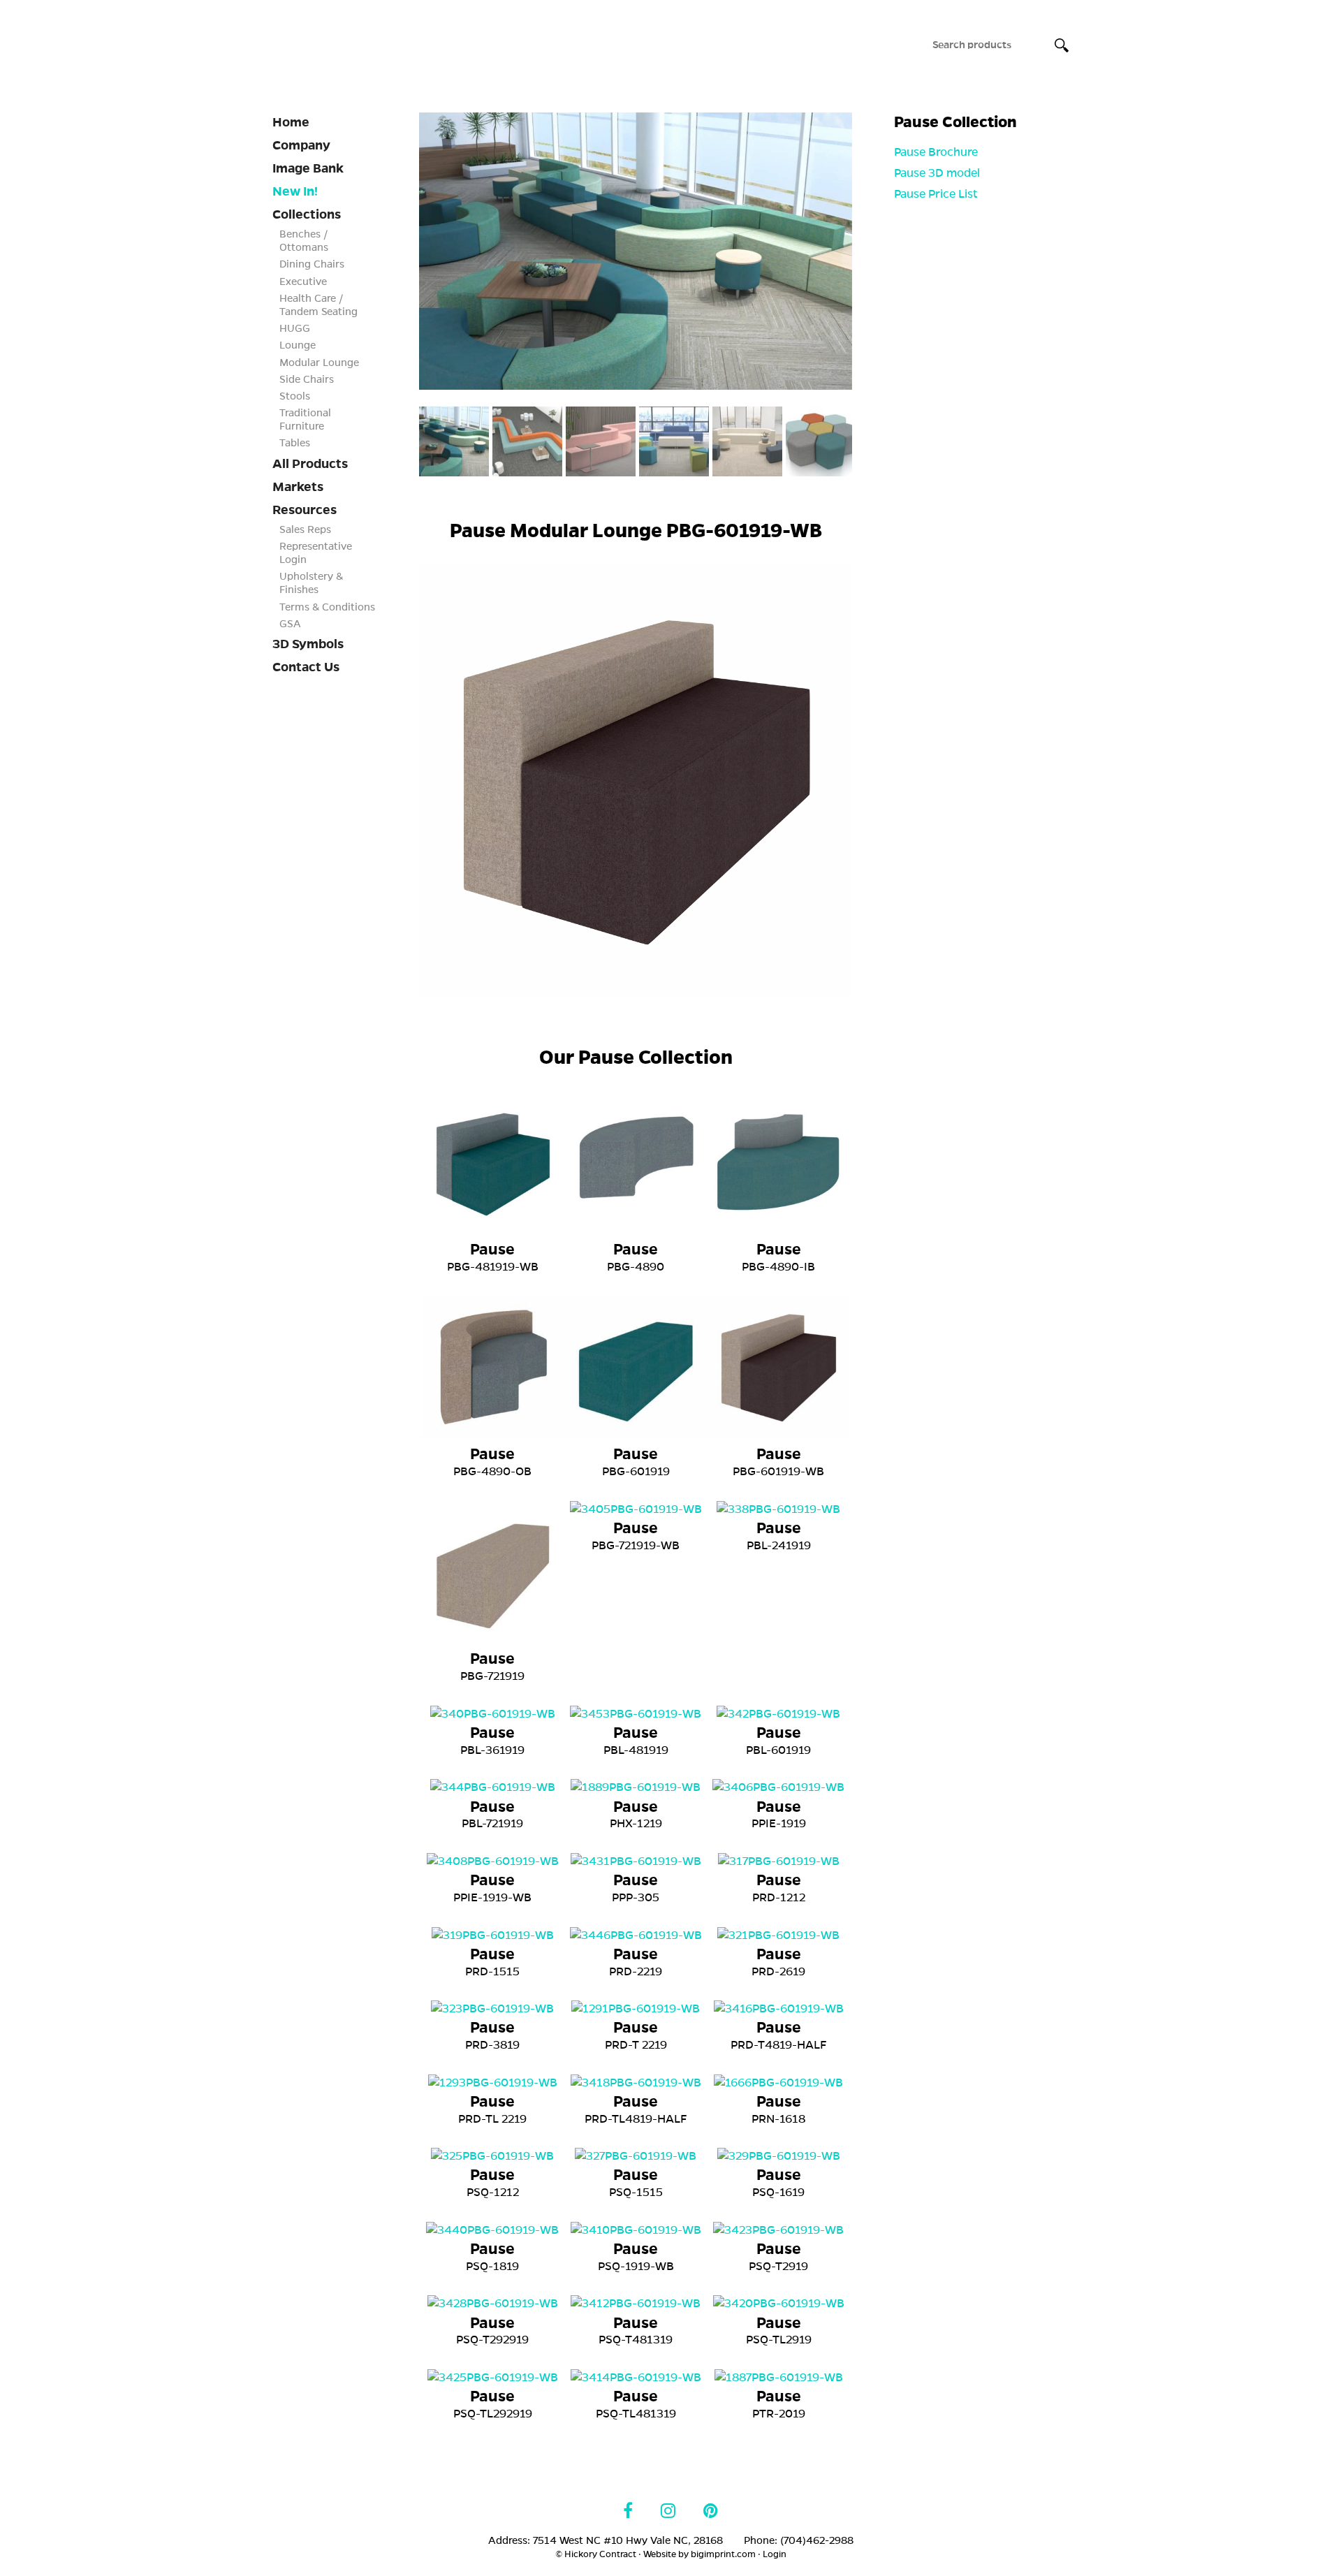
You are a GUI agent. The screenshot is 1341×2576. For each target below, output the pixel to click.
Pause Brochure (936, 152)
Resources (305, 510)
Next (873, 253)
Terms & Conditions (327, 607)
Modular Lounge (319, 363)
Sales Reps (305, 529)
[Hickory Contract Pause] (636, 251)
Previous (398, 253)
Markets (298, 487)
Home (291, 122)
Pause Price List (936, 194)
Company (301, 145)
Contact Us (306, 667)
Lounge (298, 345)
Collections (307, 214)
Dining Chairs (312, 264)
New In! (295, 191)
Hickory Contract (372, 41)
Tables (295, 443)
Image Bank (308, 168)
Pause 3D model (937, 173)
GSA (290, 624)
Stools (295, 396)
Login (775, 2554)
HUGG (295, 328)
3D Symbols (308, 644)
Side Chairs (307, 379)
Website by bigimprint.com (699, 2554)
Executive (303, 281)
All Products (310, 464)
